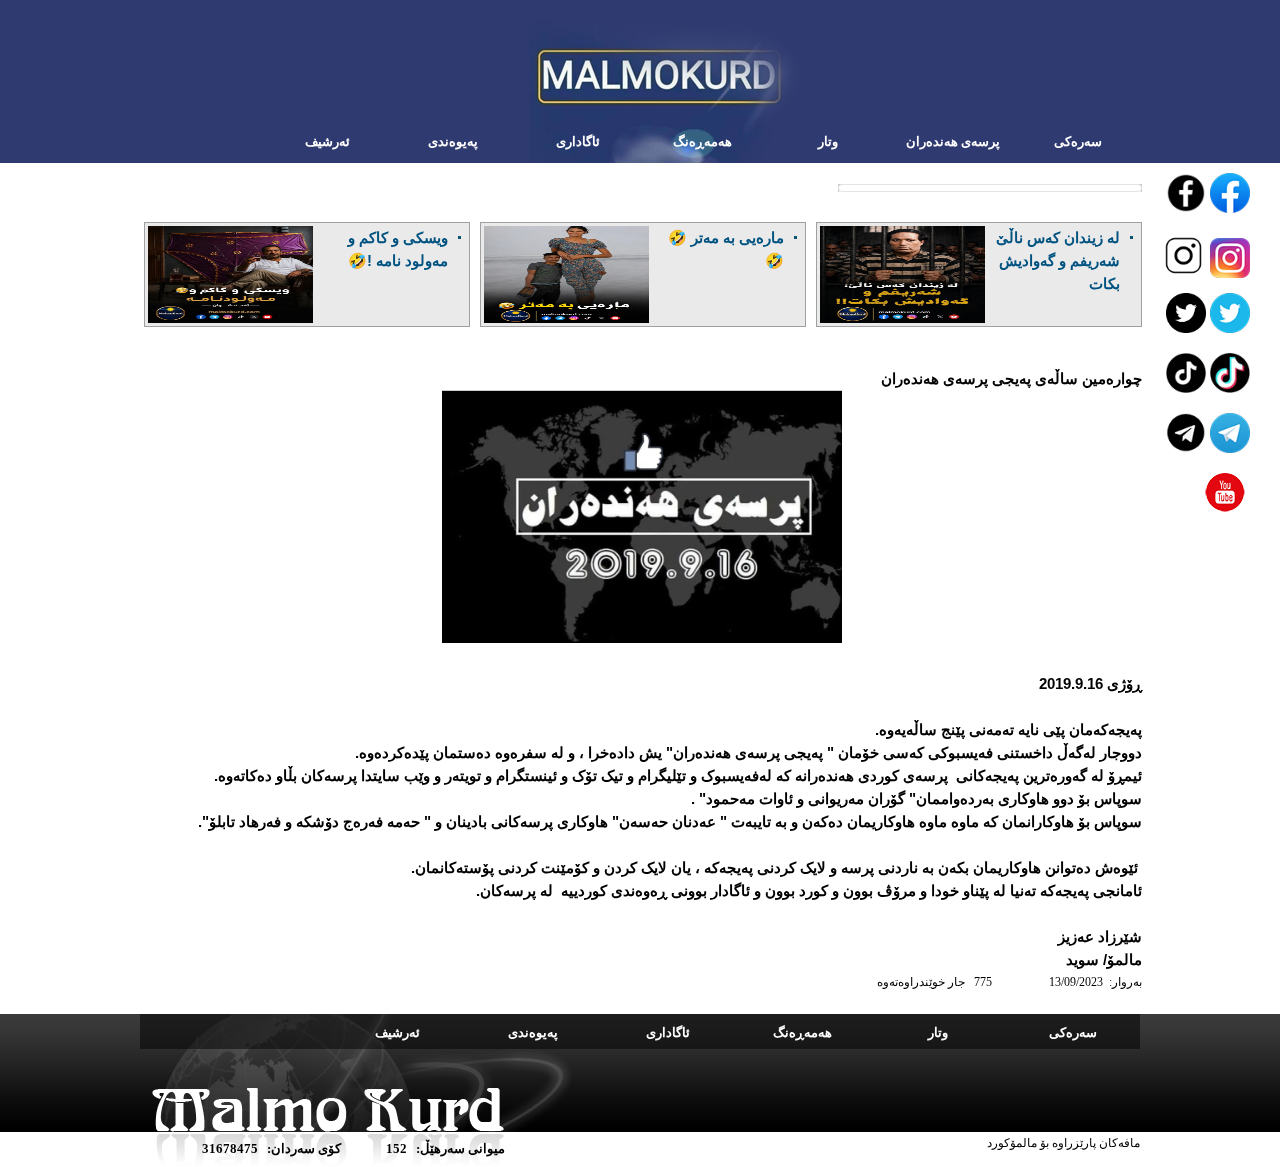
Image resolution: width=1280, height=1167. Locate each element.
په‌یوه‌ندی (453, 141)
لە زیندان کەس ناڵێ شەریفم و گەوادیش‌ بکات (1058, 260)
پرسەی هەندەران (953, 141)
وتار (828, 141)
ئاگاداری (578, 141)
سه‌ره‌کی (1078, 141)
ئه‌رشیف (327, 141)
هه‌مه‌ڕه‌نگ (702, 141)
